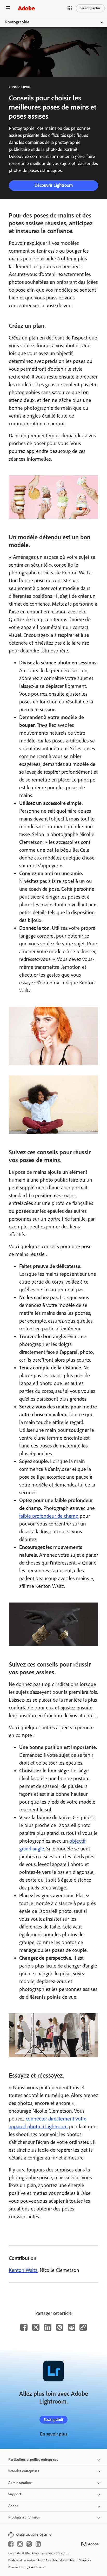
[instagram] (20, 2544)
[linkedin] (38, 2544)
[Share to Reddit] (72, 2327)
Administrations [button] (20, 2483)
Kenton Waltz (23, 2270)
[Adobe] (26, 8)
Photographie (17, 22)
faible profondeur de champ (49, 1516)
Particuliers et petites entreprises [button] (33, 2460)
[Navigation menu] (8, 8)
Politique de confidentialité (25, 2560)
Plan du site (16, 2567)
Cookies (84, 2560)
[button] (70, 8)
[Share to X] (36, 2327)
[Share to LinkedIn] (48, 2327)
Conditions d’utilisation (61, 2560)
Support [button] (15, 2494)
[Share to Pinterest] (60, 2327)
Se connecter (90, 8)
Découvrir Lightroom (54, 185)
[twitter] (29, 2544)
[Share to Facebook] (24, 2327)
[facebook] (11, 2544)
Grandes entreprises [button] (24, 2471)
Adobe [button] (13, 2506)
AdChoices (38, 2567)
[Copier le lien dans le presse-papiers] (83, 2327)
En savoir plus (54, 2434)
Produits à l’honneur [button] (24, 2517)
